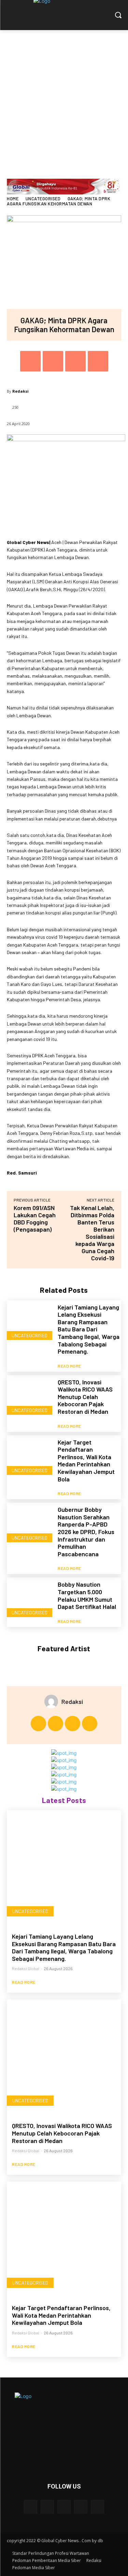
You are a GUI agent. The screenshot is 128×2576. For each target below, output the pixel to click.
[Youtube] (90, 1724)
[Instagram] (55, 1724)
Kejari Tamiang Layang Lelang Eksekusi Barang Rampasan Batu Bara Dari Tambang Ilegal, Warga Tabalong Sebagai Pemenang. (89, 1329)
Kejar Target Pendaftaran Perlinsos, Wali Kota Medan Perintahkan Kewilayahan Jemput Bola (86, 1461)
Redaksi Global (26, 1968)
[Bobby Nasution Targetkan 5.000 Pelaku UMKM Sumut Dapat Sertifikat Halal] (30, 1600)
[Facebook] (30, 361)
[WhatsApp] (98, 361)
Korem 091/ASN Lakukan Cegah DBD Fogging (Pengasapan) (35, 1218)
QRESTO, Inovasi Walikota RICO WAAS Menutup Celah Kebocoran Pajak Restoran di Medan (85, 1397)
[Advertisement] (64, 98)
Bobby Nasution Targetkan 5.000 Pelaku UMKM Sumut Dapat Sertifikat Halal (87, 1595)
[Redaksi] (53, 1701)
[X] (53, 361)
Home (13, 199)
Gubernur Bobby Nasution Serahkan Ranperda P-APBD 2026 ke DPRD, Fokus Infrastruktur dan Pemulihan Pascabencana (86, 1532)
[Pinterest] (75, 361)
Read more (69, 1366)
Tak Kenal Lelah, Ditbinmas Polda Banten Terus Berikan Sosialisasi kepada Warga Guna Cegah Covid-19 (92, 1233)
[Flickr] (64, 2507)
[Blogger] (31, 2507)
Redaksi (20, 391)
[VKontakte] (97, 2507)
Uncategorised (43, 199)
